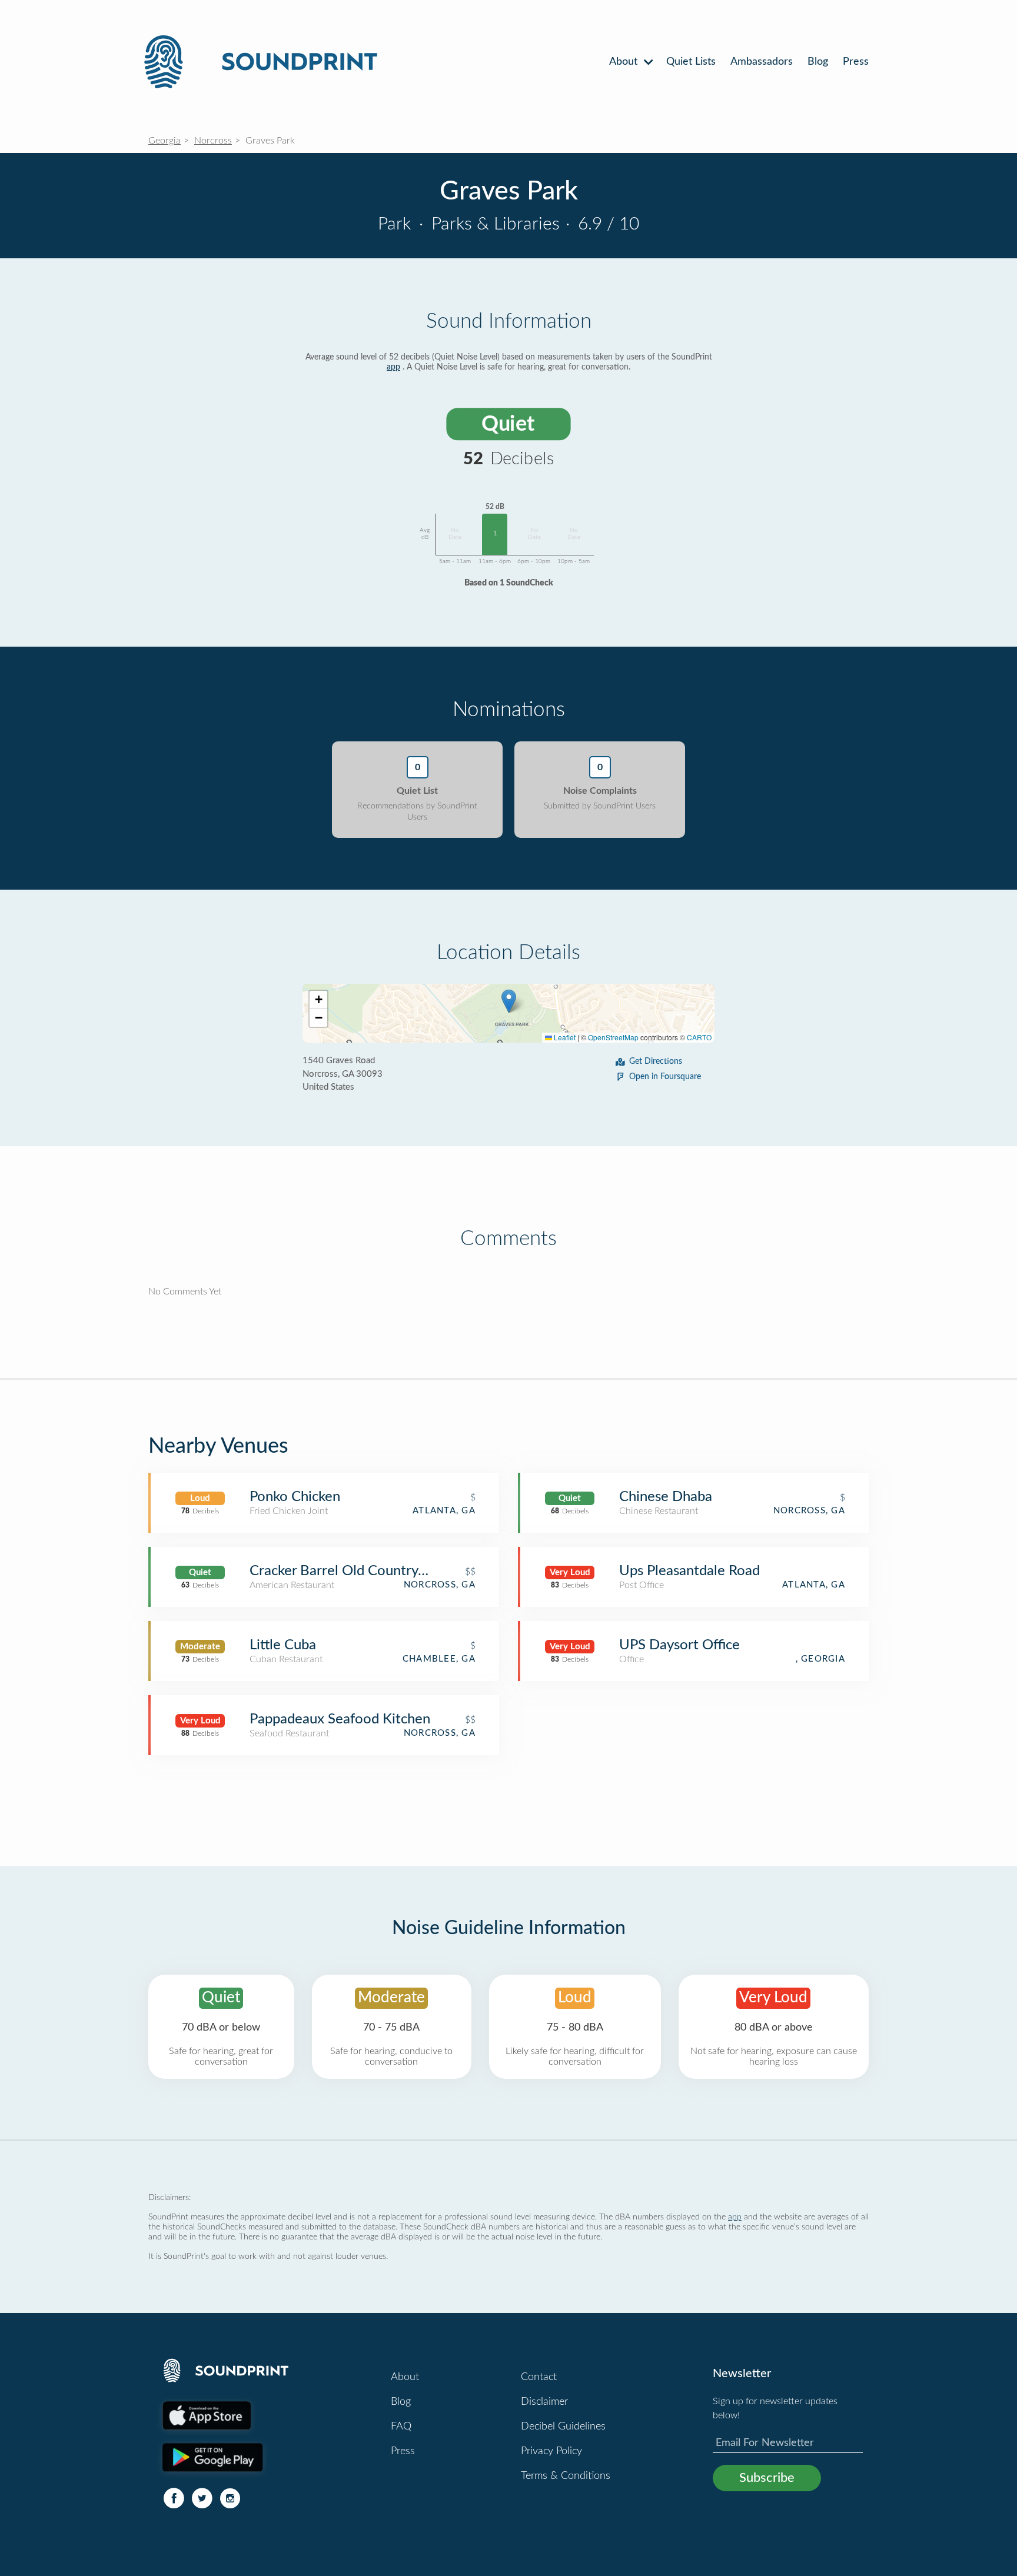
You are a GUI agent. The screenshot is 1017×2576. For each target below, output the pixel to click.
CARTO (699, 1037)
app (393, 367)
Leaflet (564, 1037)
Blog (818, 62)
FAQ (401, 2427)
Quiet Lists (691, 62)
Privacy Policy (551, 2451)
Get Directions (656, 1061)
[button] (509, 1001)
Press (856, 62)
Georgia (164, 141)
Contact (539, 2377)
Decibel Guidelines (563, 2427)
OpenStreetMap (613, 1037)
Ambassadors (762, 62)
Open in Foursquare (665, 1077)
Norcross (213, 141)
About (625, 62)
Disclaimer (544, 2402)
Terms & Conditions (566, 2476)
